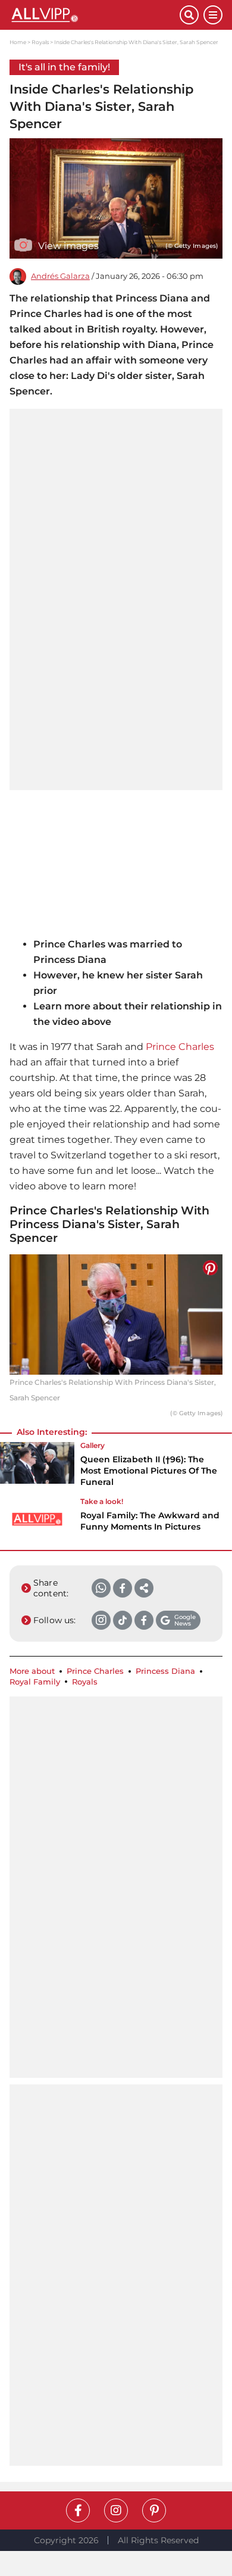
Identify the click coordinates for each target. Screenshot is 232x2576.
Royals (40, 42)
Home (18, 42)
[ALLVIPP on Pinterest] (154, 2510)
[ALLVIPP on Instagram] (116, 2510)
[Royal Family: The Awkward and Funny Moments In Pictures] (37, 1519)
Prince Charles (180, 1047)
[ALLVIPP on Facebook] (78, 2510)
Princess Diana (165, 1671)
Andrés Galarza (60, 276)
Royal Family (35, 1682)
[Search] (189, 15)
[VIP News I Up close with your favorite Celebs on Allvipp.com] (95, 15)
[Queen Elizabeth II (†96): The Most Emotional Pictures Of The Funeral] (37, 1468)
